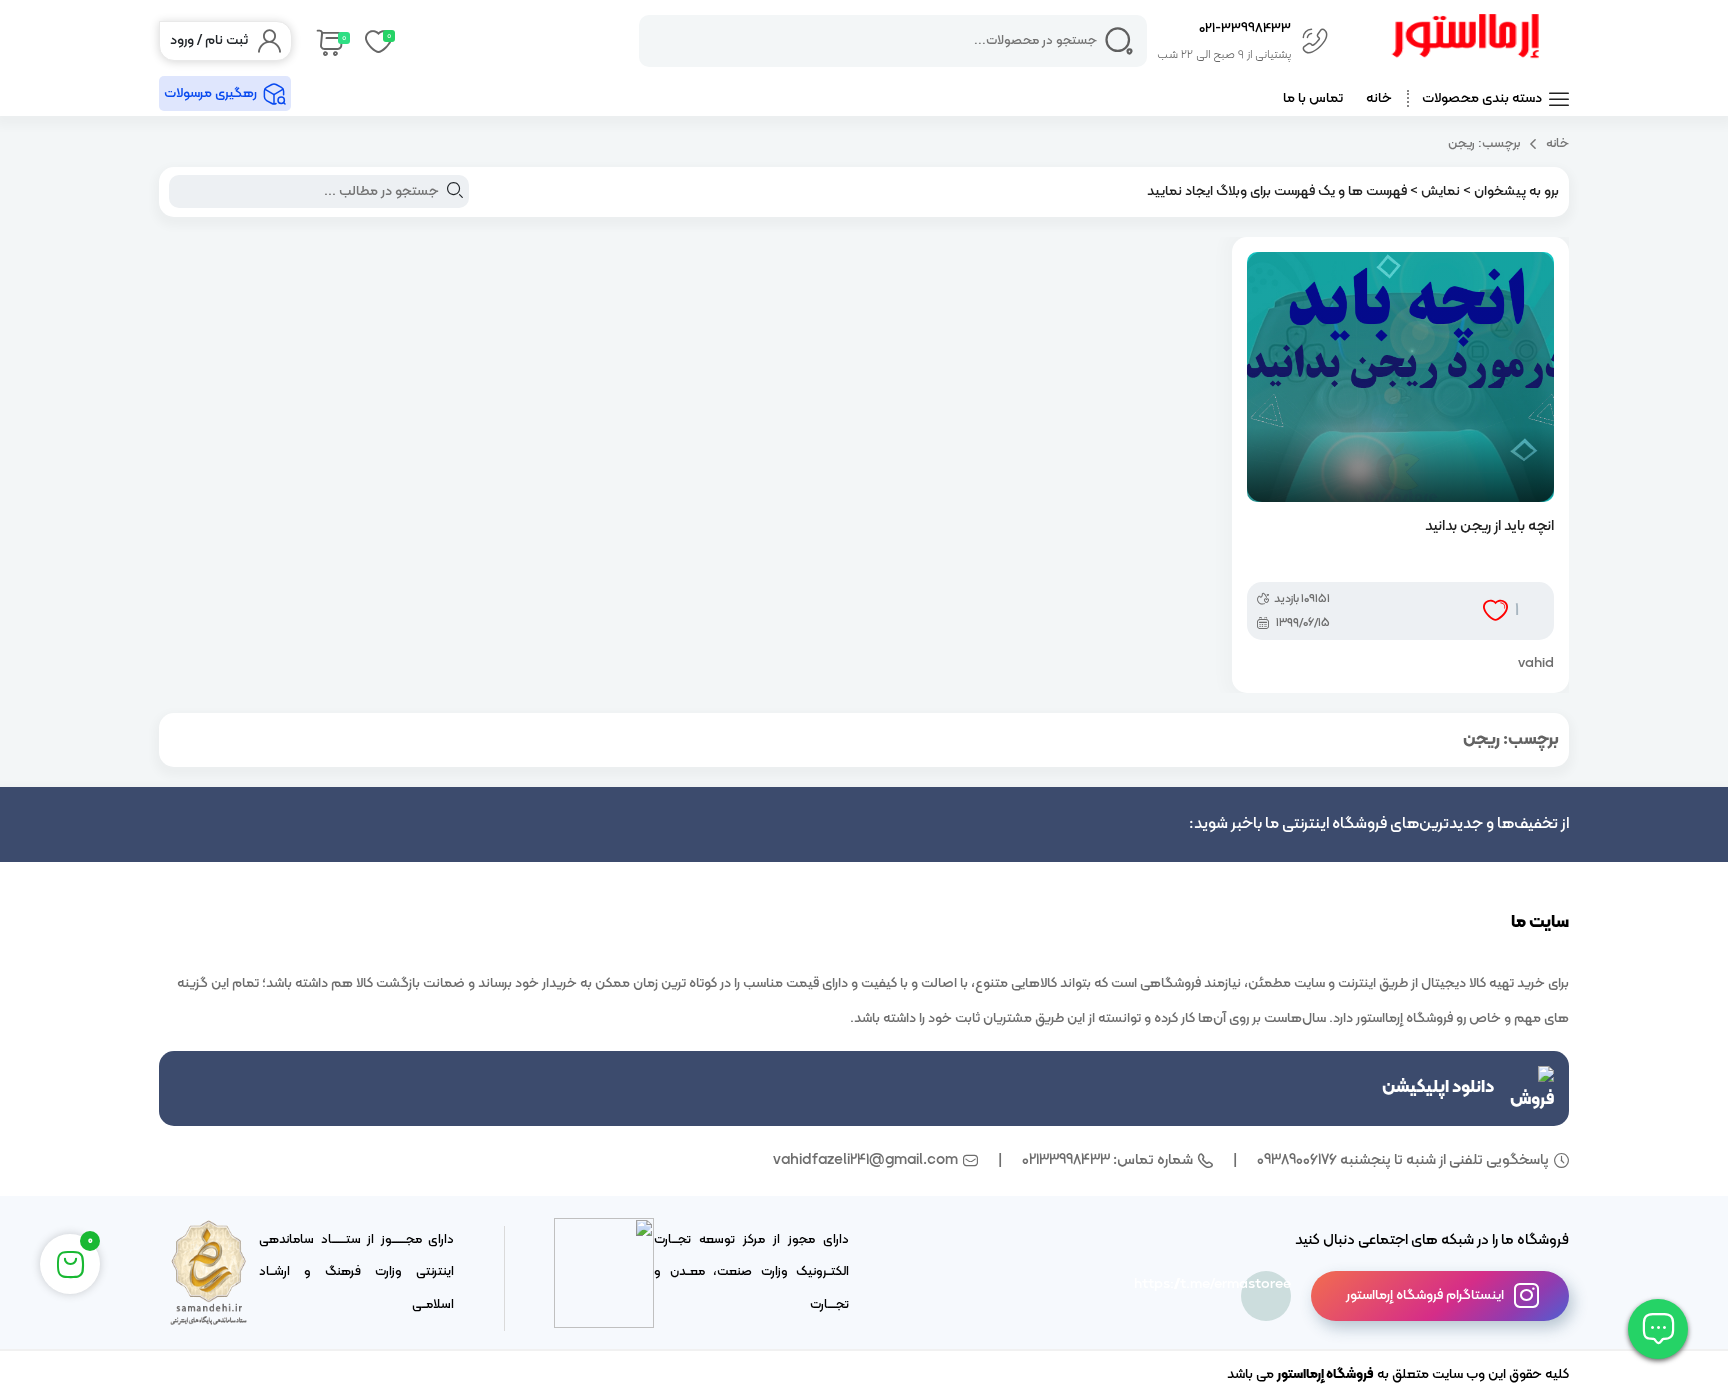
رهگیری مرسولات (210, 93)
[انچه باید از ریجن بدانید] (1401, 377)
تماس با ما (1313, 98)
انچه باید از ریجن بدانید (1489, 526)
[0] (328, 41)
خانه (1379, 98)
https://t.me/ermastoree (1266, 1284)
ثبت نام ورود (209, 40)
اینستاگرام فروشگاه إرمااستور (1425, 1295)
